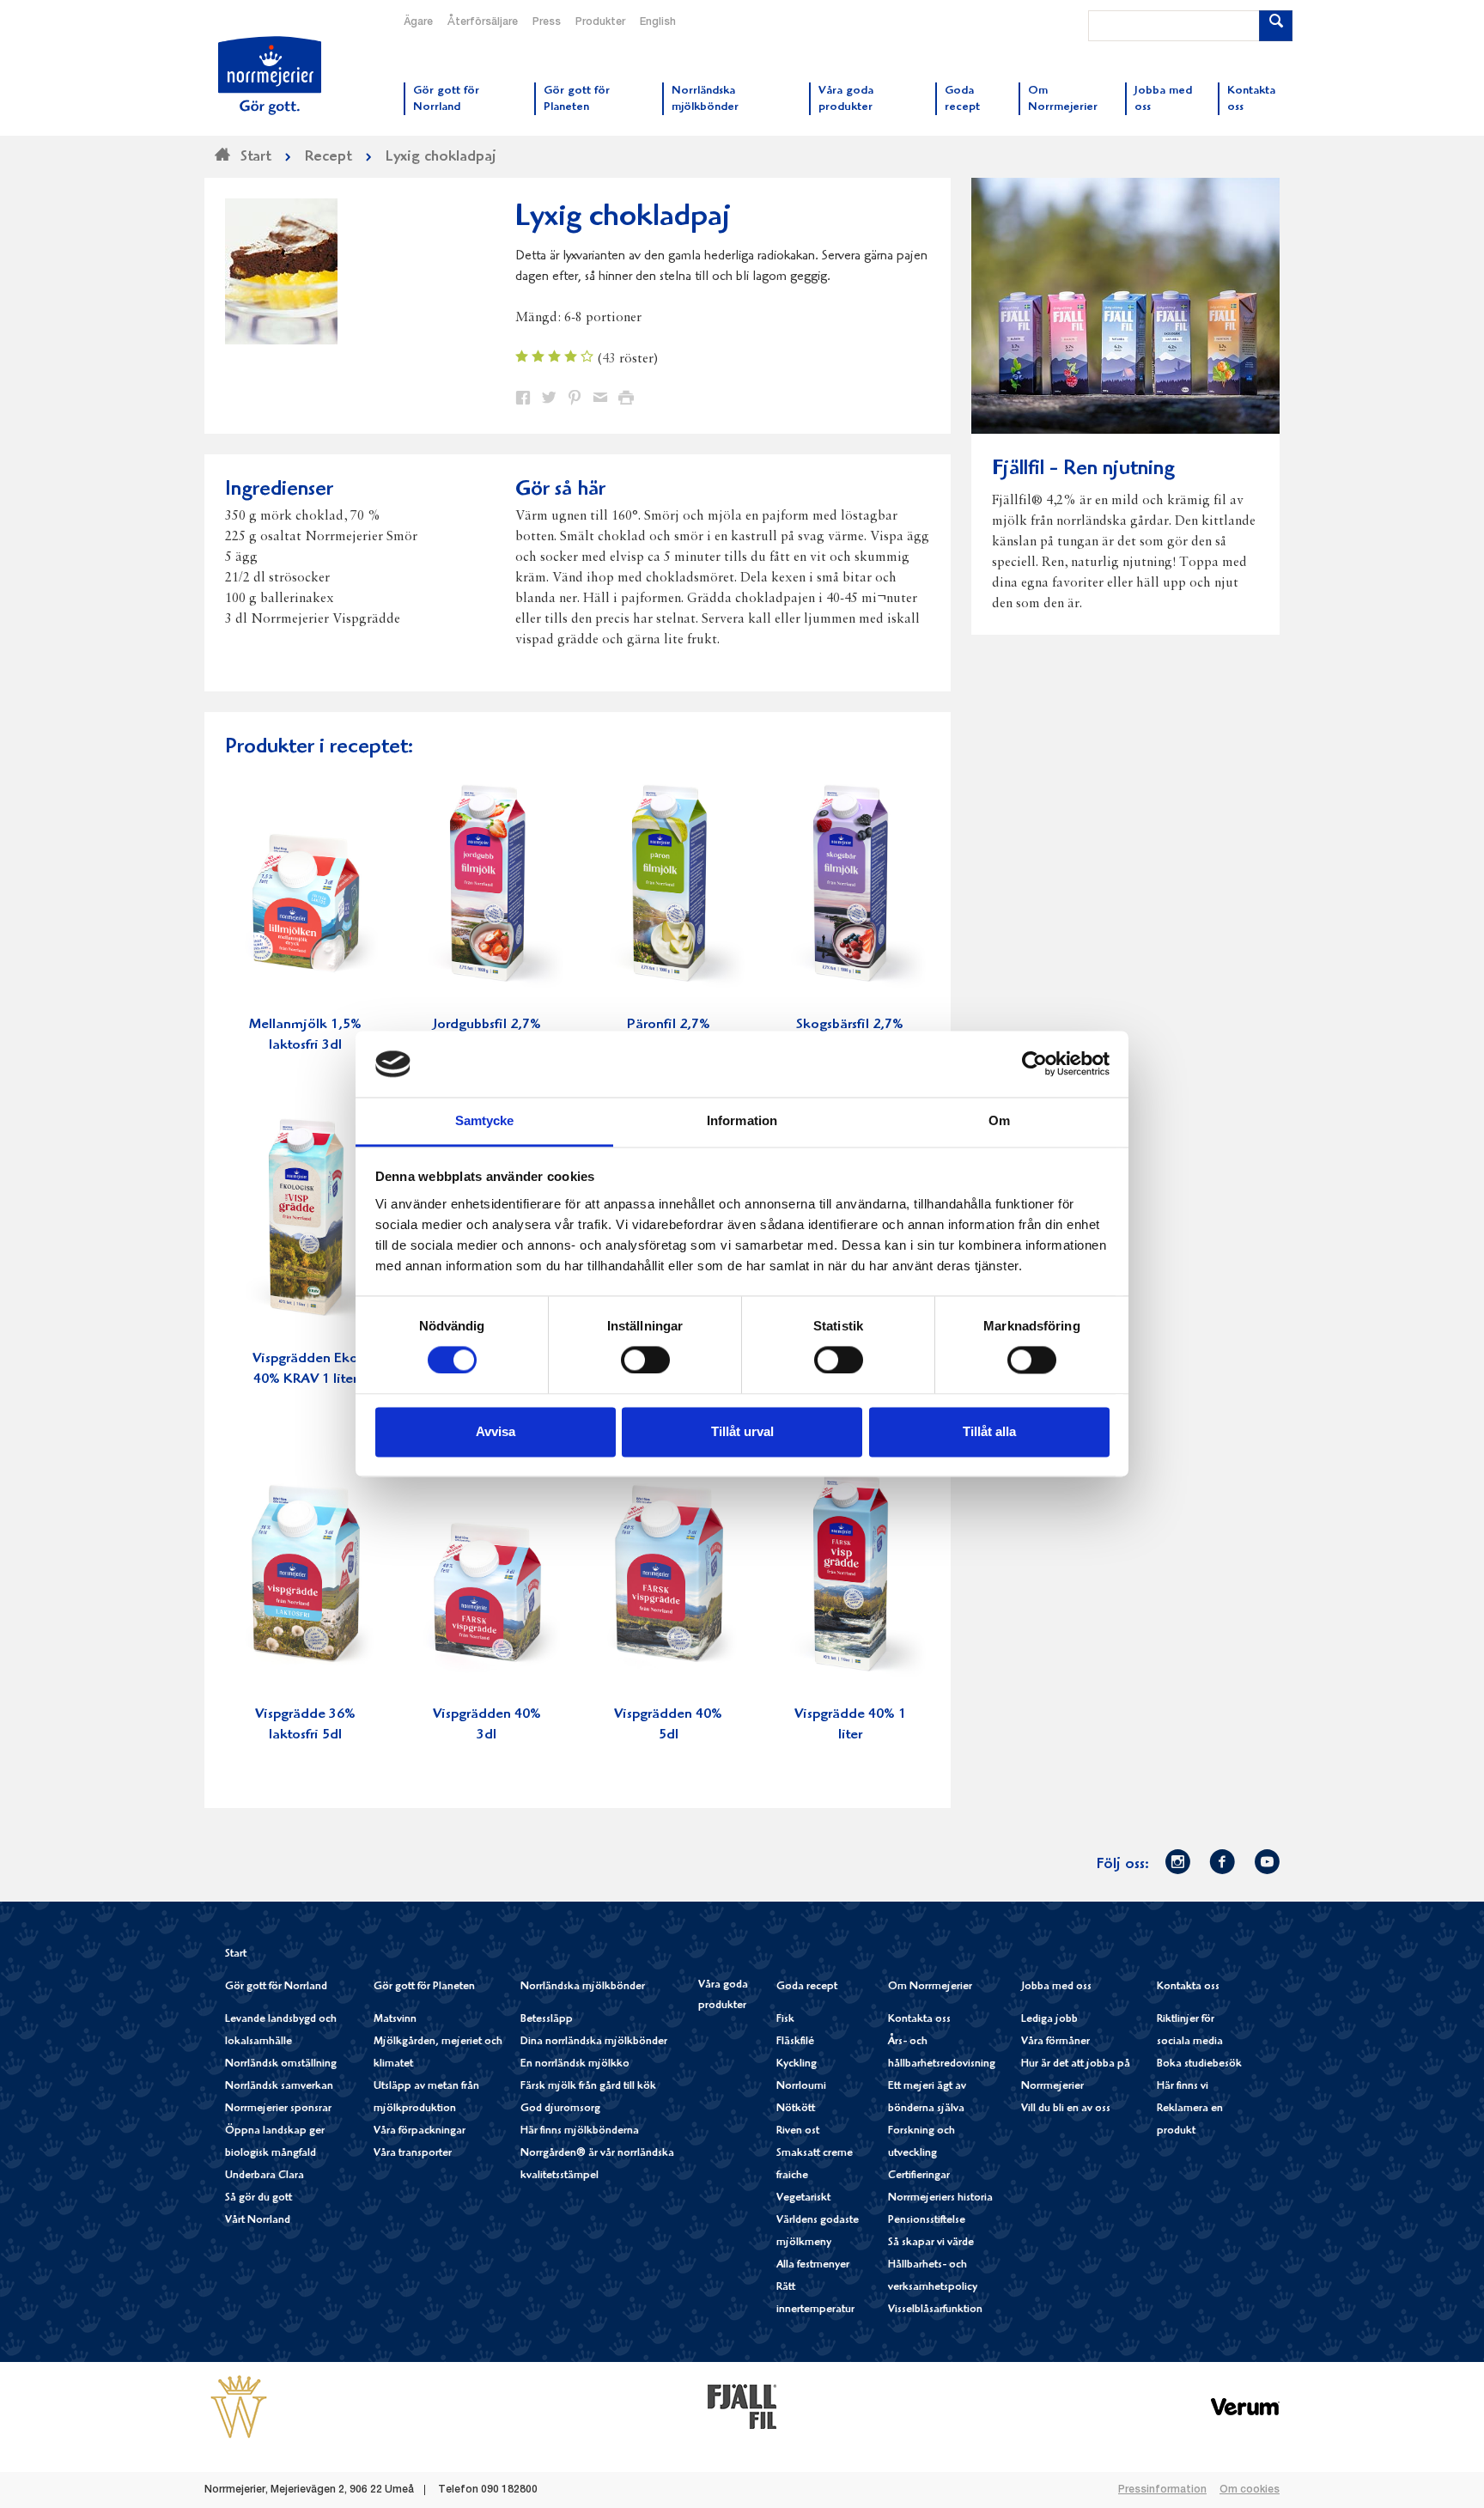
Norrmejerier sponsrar (278, 2109)
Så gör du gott (258, 2198)
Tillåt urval (742, 1431)
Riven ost (798, 2131)
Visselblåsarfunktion (935, 2310)
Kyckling (797, 2064)
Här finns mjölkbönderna (580, 2131)
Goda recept (807, 1987)
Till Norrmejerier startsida (270, 76)
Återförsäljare (483, 22)
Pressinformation (1162, 2490)
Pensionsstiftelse (927, 2221)
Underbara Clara (265, 2176)
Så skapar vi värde (931, 2243)
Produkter (600, 22)
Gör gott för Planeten (424, 1987)
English (658, 22)
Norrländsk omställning (281, 2064)
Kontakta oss (919, 2020)
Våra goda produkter (723, 1996)
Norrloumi (801, 2087)
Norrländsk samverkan (279, 2087)
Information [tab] (742, 1120)
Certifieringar (919, 2176)
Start (236, 1954)
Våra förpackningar (420, 2131)
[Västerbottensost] (239, 2406)
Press (547, 22)
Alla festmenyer (813, 2265)
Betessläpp (547, 2020)
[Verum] (1245, 2406)
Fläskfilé (795, 2042)
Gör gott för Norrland (276, 1987)
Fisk (785, 2020)
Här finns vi (1183, 2087)
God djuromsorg (560, 2109)
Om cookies (1250, 2490)
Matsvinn (395, 2020)
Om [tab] (999, 1120)
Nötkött (796, 2109)
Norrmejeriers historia (940, 2198)
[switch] (645, 1359)
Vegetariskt (803, 2198)
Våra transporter (413, 2154)
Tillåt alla (989, 1431)
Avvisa (496, 1431)
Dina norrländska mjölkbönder (594, 2042)
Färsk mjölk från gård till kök (588, 2087)
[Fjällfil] (742, 2406)
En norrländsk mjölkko (575, 2064)
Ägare (418, 22)
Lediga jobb (1049, 2020)
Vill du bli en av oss (1066, 2109)
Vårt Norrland (258, 2221)
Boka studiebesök (1199, 2064)
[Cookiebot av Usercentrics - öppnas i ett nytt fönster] (1034, 1064)
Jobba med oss (1056, 1987)
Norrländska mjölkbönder (583, 1987)
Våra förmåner (1055, 2042)
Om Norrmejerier (930, 1987)
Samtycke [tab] (485, 1120)
